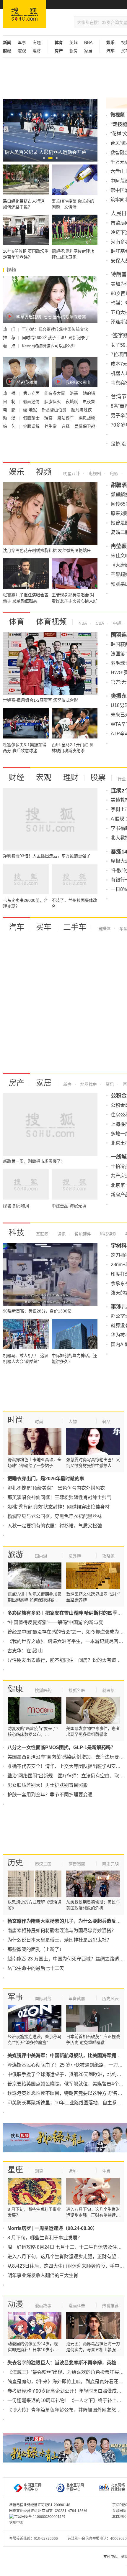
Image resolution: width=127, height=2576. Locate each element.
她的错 (89, 393)
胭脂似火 (53, 402)
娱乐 (17, 472)
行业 (122, 779)
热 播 (10, 393)
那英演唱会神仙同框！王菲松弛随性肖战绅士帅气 (59, 1497)
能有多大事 (55, 393)
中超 (116, 623)
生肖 (106, 2171)
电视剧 (94, 473)
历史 (15, 1863)
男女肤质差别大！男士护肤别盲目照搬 (48, 1785)
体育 (17, 622)
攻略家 (108, 1556)
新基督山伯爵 (55, 410)
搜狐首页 (24, 14)
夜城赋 (72, 402)
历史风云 (110, 1998)
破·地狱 (31, 410)
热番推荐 (110, 2306)
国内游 (41, 1556)
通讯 (61, 1234)
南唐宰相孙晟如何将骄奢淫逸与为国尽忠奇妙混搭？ (62, 1931)
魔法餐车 (66, 418)
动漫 (15, 2304)
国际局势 (43, 1998)
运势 (73, 2171)
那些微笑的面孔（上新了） (36, 1949)
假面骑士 (32, 418)
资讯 (109, 1084)
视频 (44, 472)
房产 (17, 1083)
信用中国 (16, 2523)
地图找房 (88, 1084)
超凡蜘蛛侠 (82, 410)
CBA (99, 623)
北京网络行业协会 (118, 2487)
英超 (74, 42)
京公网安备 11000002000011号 (40, 2517)
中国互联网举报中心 (33, 2487)
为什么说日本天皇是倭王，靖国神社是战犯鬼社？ (59, 1940)
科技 (17, 1233)
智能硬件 (82, 1234)
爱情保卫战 (85, 426)
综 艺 (10, 426)
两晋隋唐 (77, 1864)
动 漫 (10, 418)
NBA (88, 42)
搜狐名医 (77, 1690)
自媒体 (104, 929)
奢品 (106, 1422)
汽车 (17, 927)
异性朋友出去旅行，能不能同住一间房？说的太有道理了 (66, 1660)
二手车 (75, 927)
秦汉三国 (43, 1864)
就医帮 (108, 1690)
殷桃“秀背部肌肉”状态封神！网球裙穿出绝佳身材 (58, 1507)
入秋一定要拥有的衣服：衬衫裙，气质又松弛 (55, 1526)
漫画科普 (77, 2306)
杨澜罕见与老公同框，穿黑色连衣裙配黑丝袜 (55, 1516)
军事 (22, 42)
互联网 (42, 1234)
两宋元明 (110, 1864)
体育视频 (51, 622)
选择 (66, 426)
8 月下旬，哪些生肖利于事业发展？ (45, 2238)
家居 (88, 51)
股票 (98, 777)
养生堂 (51, 426)
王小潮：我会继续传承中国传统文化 (55, 329)
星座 (15, 2170)
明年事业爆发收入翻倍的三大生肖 (43, 2275)
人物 (73, 1422)
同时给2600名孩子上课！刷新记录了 (56, 338)
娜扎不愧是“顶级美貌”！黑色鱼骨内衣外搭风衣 (56, 1488)
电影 (113, 473)
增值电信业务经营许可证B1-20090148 (40, 2505)
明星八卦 (71, 473)
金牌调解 (32, 426)
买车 (44, 927)
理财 (37, 51)
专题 (37, 42)
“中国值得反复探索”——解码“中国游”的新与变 (55, 1622)
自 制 (10, 402)
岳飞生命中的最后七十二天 (36, 1968)
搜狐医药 (43, 1690)
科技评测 (108, 1234)
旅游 (15, 1555)
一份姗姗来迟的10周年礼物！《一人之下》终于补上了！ (67, 2400)
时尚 (15, 1420)
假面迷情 (32, 402)
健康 (15, 1689)
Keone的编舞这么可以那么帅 (49, 346)
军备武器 (77, 1998)
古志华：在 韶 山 (25, 1651)
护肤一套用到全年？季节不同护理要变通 (50, 1795)
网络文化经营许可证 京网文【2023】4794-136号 (48, 2511)
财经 (17, 777)
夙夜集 (89, 402)
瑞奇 (49, 418)
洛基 (74, 393)
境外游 (75, 1556)
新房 (74, 51)
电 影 (10, 410)
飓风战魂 (87, 418)
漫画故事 (43, 2306)
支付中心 (110, 2557)
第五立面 (32, 393)
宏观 (22, 51)
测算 (39, 2171)
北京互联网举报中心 (75, 2487)
